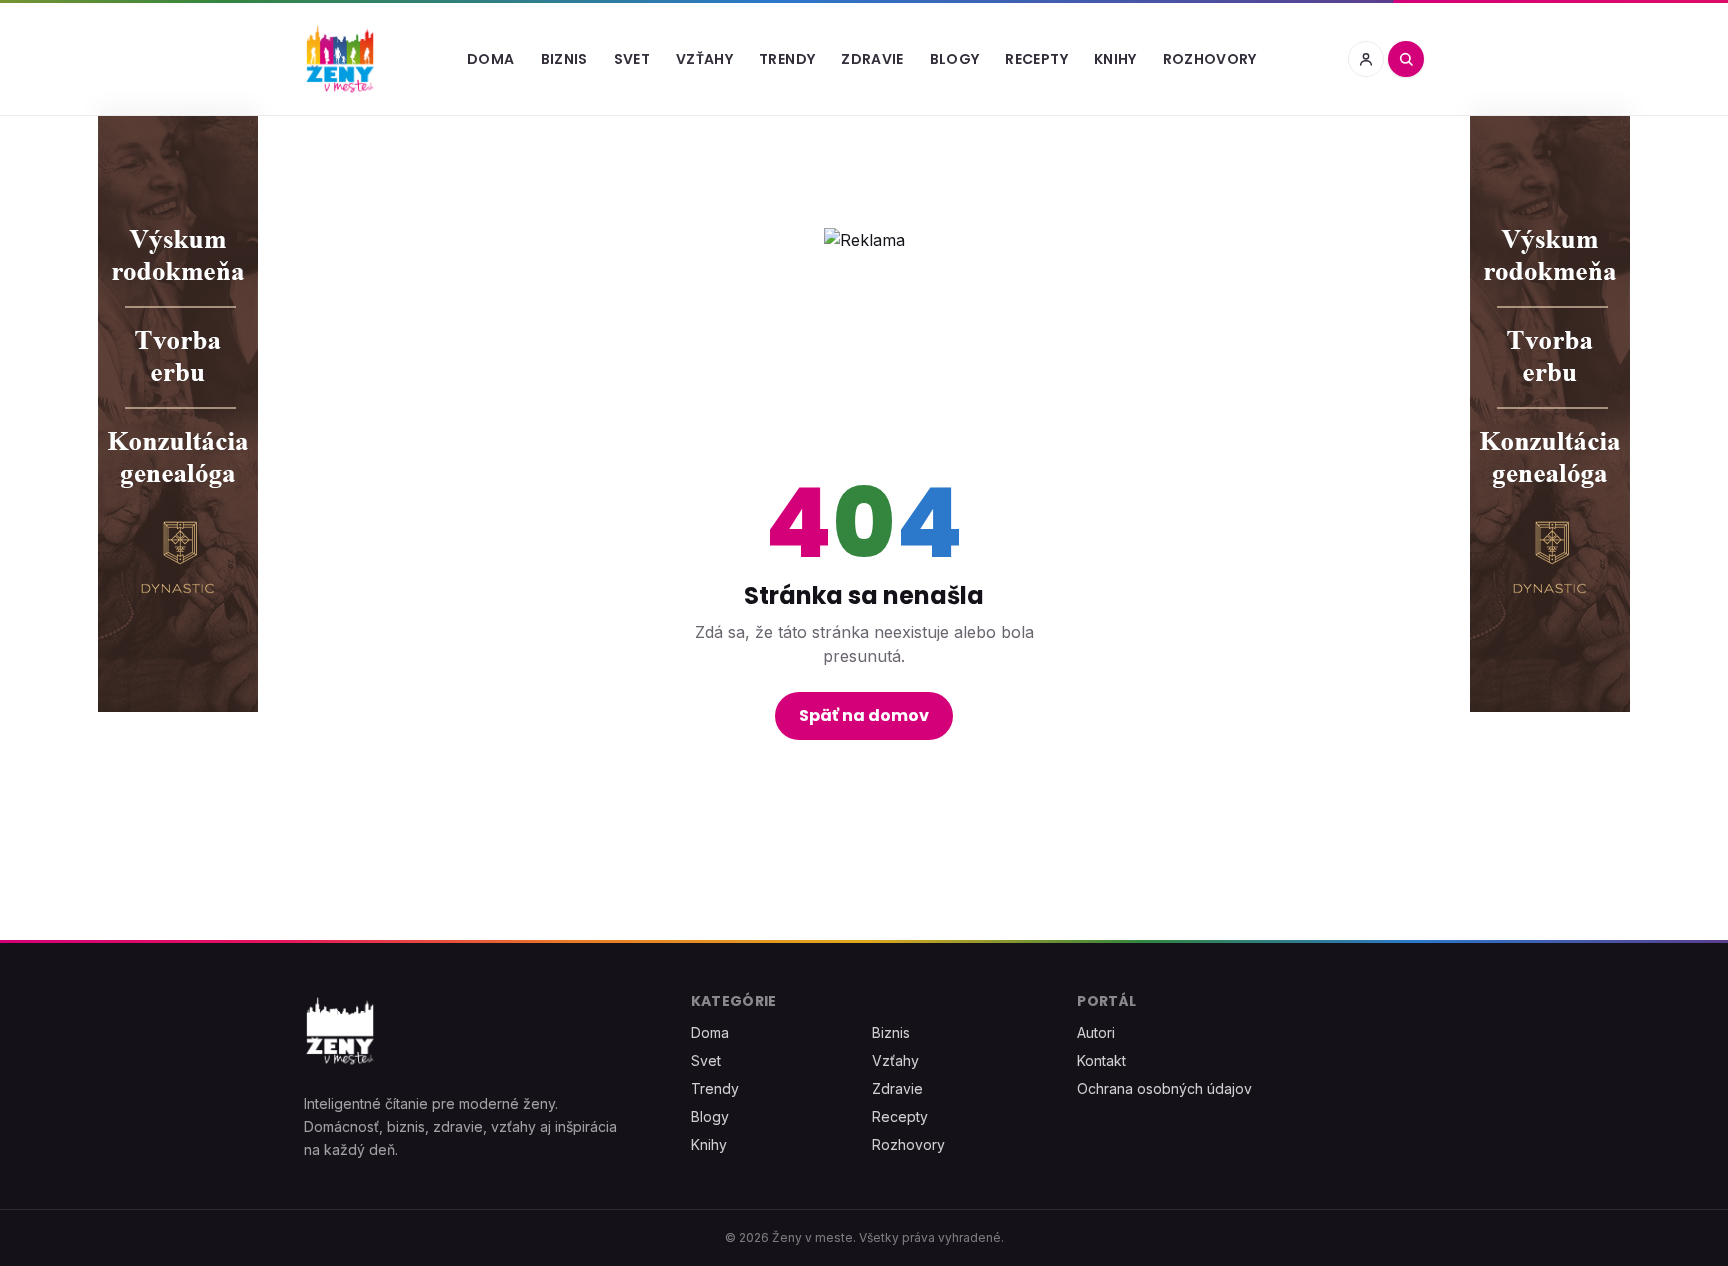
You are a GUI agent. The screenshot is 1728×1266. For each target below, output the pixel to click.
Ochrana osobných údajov (1164, 1088)
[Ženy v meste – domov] (340, 59)
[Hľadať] (1406, 59)
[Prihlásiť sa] (1366, 59)
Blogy (955, 59)
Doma (490, 59)
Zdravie (872, 59)
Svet (632, 59)
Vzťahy (704, 59)
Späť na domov (864, 715)
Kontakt (1101, 1060)
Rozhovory (1210, 59)
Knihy (1115, 59)
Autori (1096, 1032)
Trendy (787, 59)
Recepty (1036, 59)
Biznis (564, 59)
